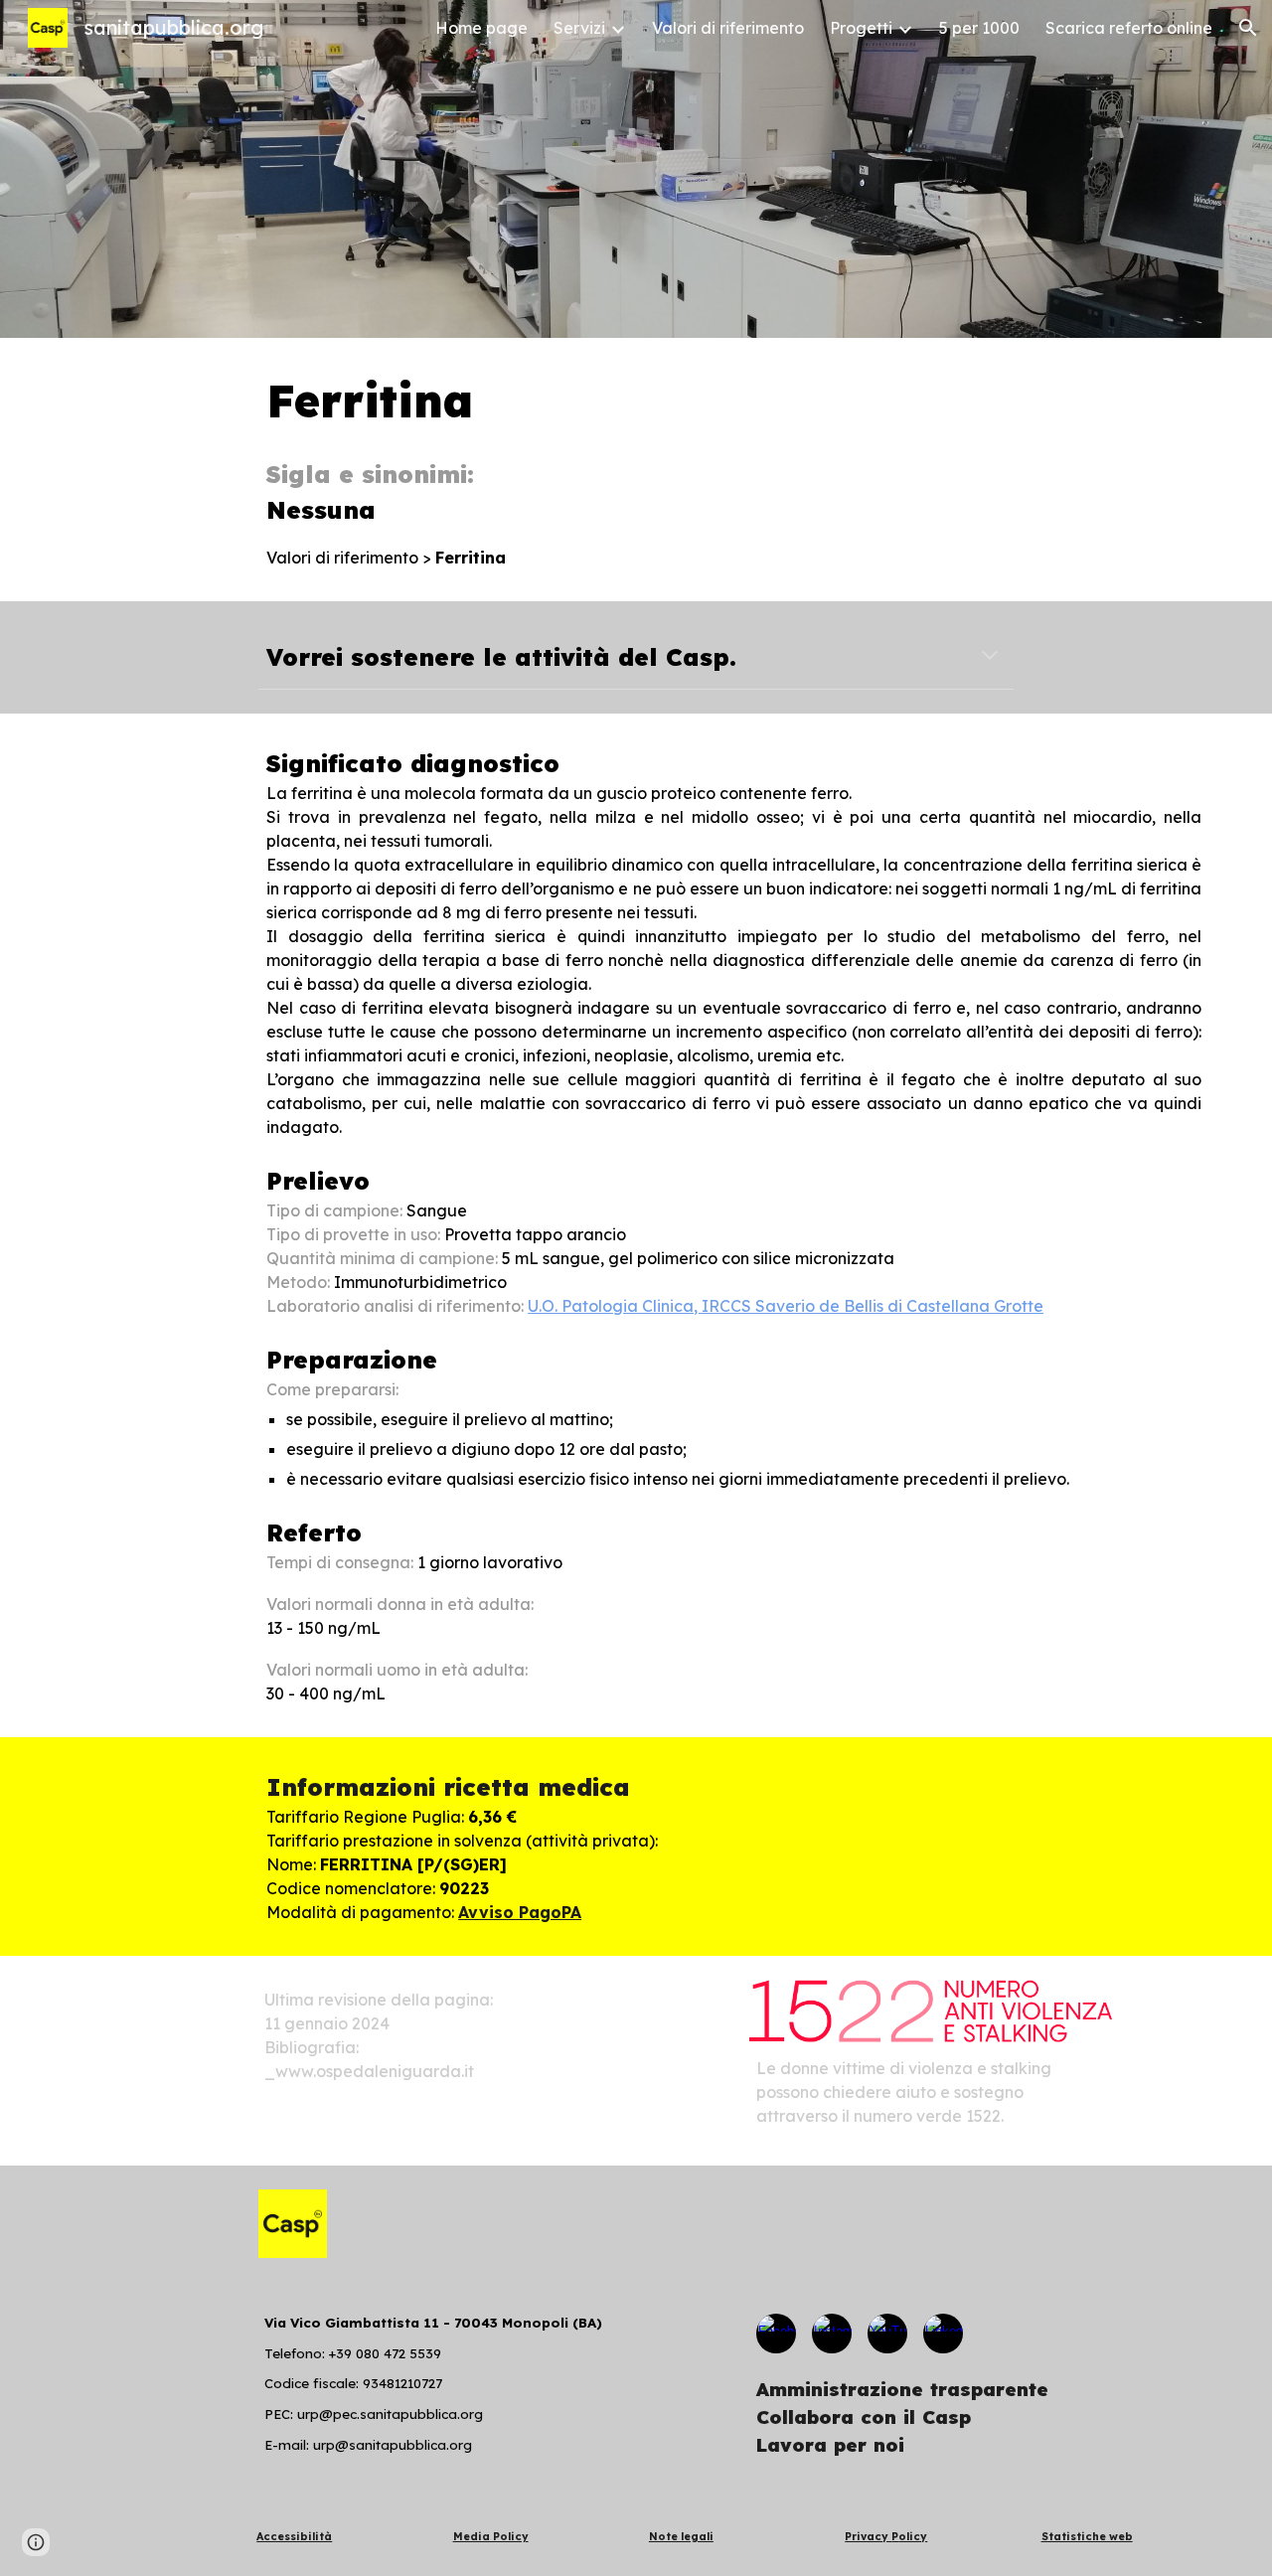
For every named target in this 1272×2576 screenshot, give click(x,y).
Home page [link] (481, 28)
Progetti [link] (861, 28)
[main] (734, 470)
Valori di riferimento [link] (728, 28)
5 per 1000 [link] (979, 28)
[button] (1248, 28)
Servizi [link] (579, 28)
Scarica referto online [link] (1129, 28)
